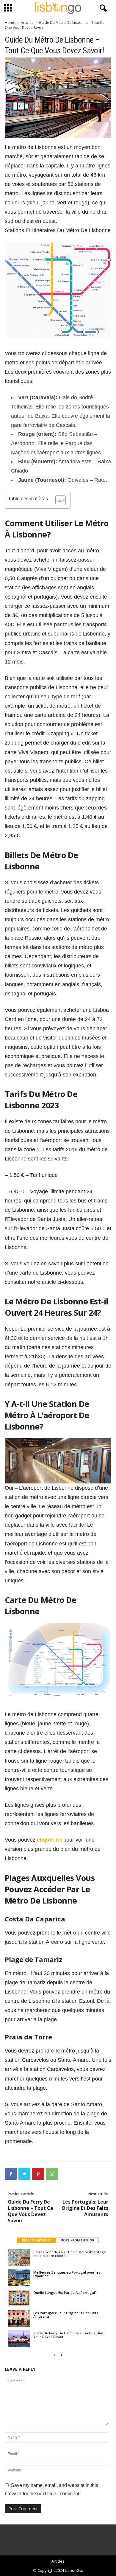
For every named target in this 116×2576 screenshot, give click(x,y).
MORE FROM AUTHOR (77, 2240)
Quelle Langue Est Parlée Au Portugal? (65, 2293)
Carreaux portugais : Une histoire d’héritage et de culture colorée (70, 2254)
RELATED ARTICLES (37, 2240)
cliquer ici (49, 1840)
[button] (102, 8)
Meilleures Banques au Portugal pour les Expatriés (67, 2274)
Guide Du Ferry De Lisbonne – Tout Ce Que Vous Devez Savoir (30, 2211)
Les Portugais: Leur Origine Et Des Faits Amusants (85, 2208)
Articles (27, 22)
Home (10, 22)
